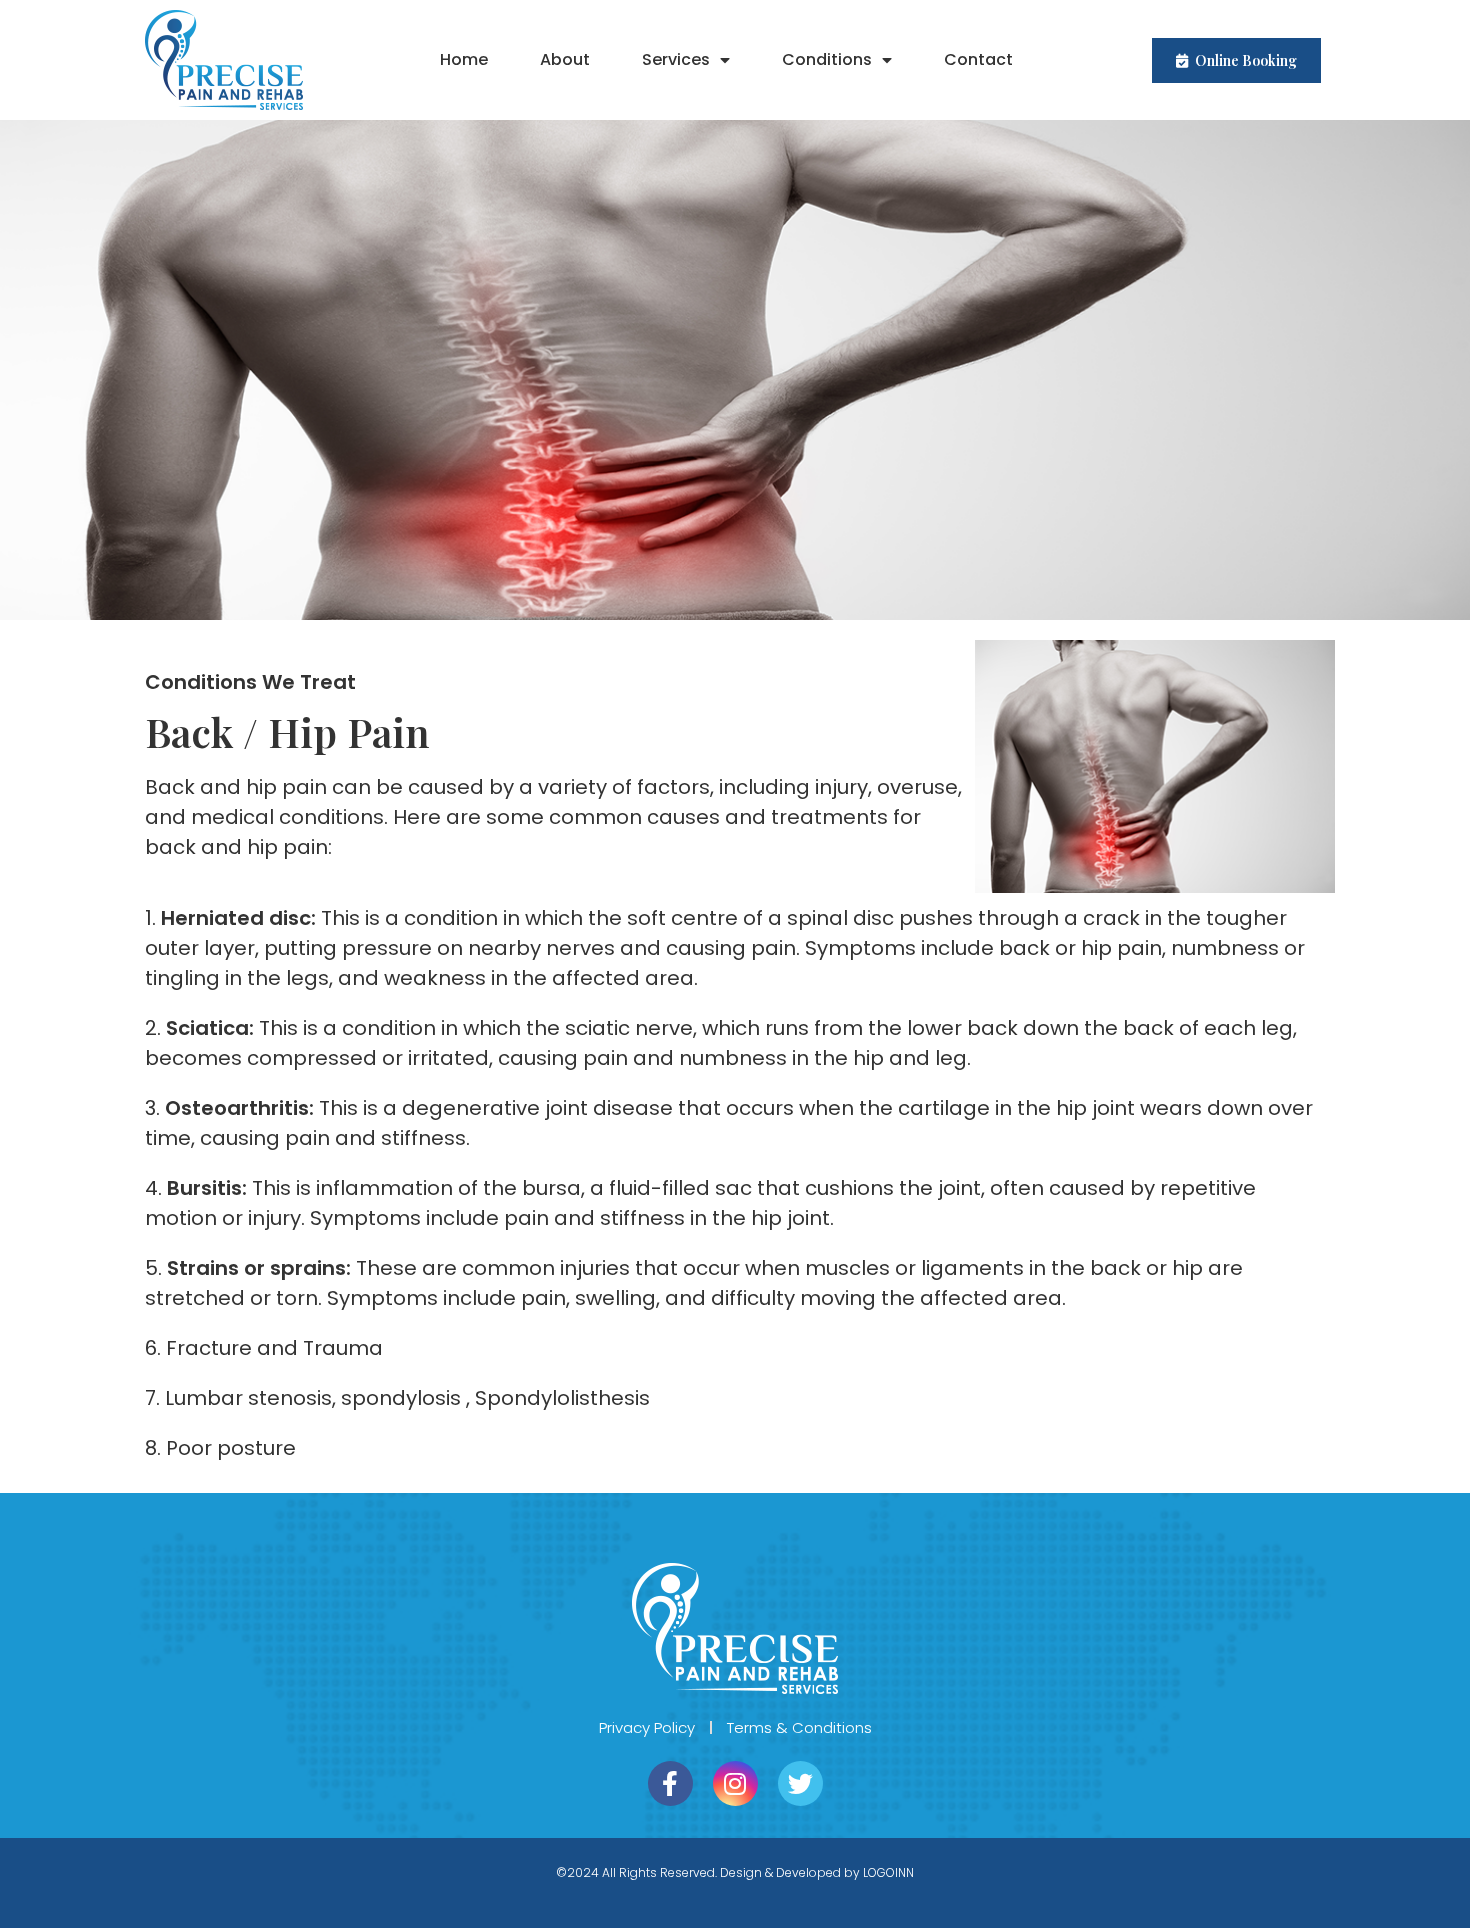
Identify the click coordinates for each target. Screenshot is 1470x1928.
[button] (1236, 60)
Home (464, 59)
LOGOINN (888, 1872)
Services (676, 59)
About (565, 59)
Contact (978, 59)
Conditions (827, 59)
